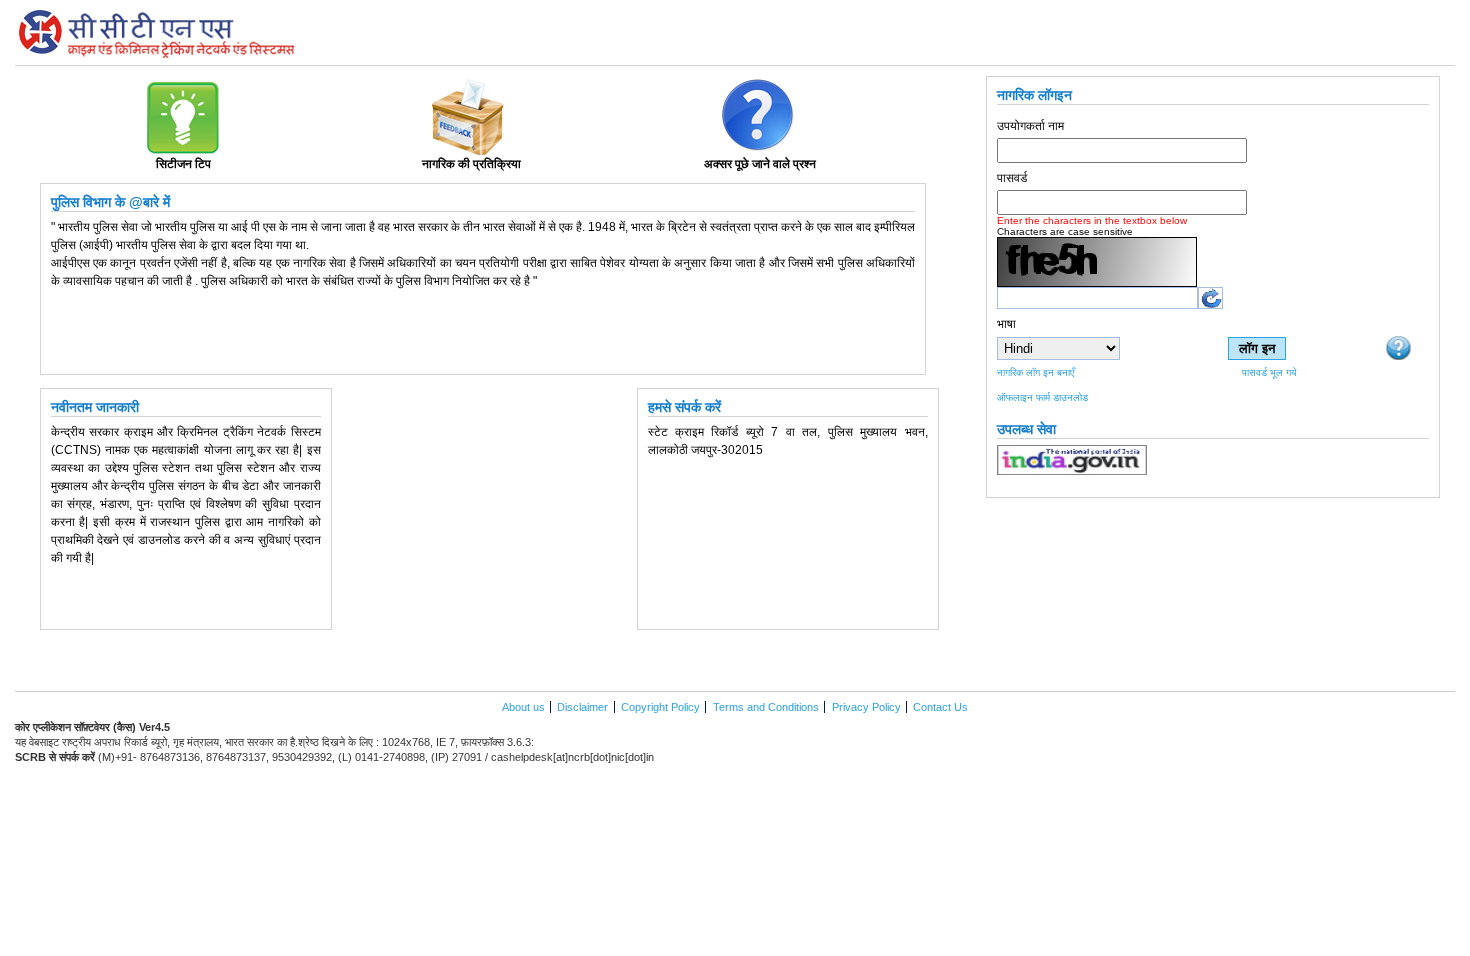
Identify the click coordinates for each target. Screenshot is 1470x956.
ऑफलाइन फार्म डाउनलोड (1042, 397)
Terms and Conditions (766, 707)
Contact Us (940, 707)
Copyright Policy (660, 707)
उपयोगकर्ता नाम (1030, 126)
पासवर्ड (1012, 178)
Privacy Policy (866, 707)
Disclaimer (582, 707)
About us (525, 707)
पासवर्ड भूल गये (1269, 372)
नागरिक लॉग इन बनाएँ (1035, 372)
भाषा (1006, 324)
